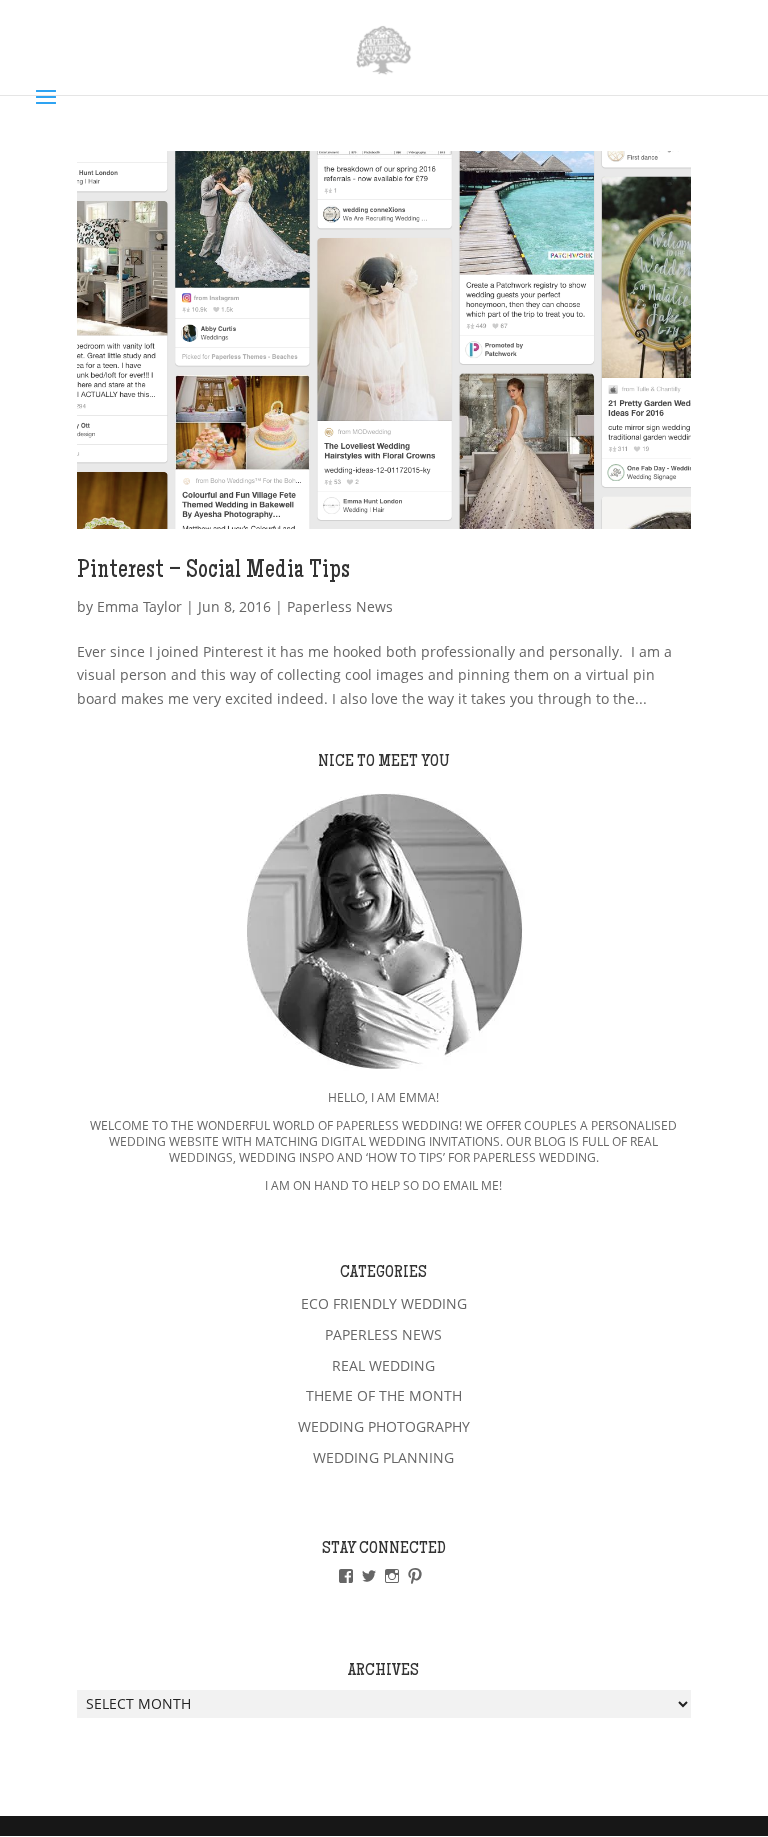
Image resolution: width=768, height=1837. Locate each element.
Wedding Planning (383, 1457)
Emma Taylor (139, 606)
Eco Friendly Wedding (384, 1303)
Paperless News (340, 606)
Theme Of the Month (384, 1395)
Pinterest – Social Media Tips (213, 572)
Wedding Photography (384, 1426)
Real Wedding (383, 1365)
